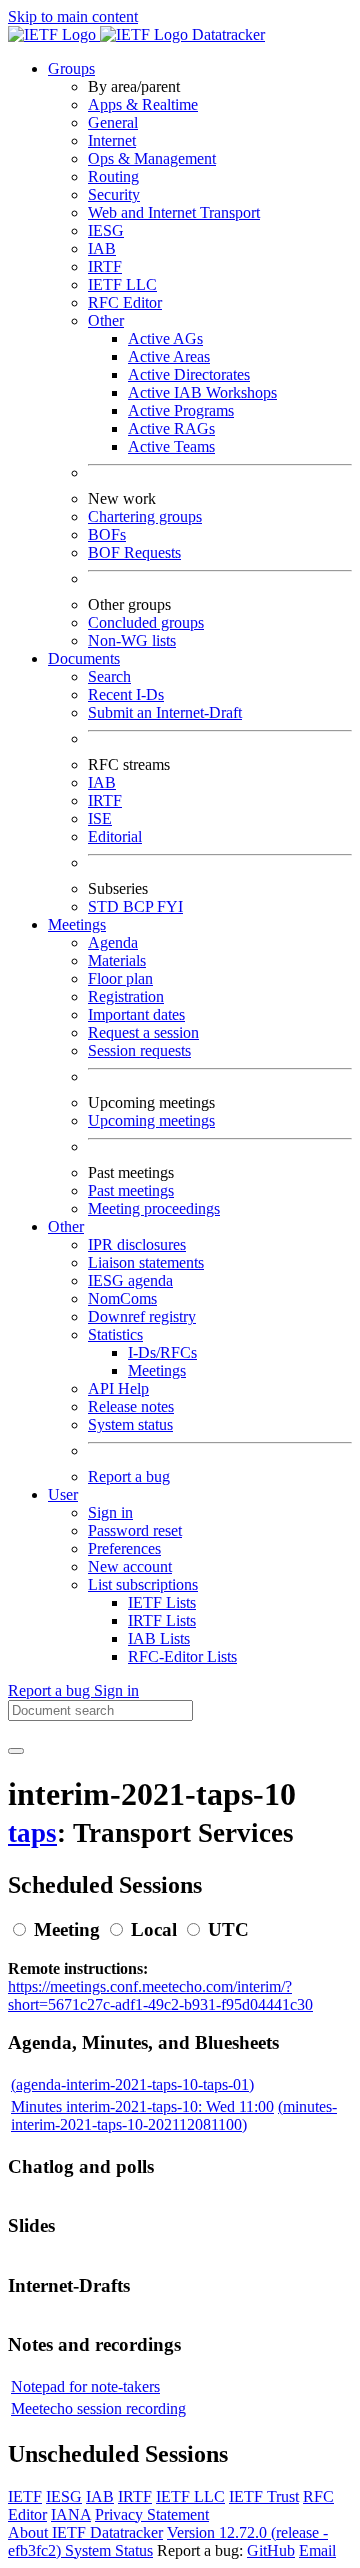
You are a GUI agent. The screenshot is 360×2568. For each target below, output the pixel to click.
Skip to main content (73, 16)
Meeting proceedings (154, 1208)
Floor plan (120, 978)
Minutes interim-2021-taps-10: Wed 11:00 (142, 2106)
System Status (109, 2550)
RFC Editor (125, 302)
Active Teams (171, 446)
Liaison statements (146, 1262)
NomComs (122, 1298)
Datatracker (226, 34)
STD (105, 906)
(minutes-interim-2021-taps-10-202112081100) (174, 2115)
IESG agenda (130, 1280)
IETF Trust (264, 2496)
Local (154, 1929)
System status (130, 1424)
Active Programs (181, 410)
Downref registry (142, 1316)
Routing (113, 176)
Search (109, 676)
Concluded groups (146, 622)
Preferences (124, 1548)
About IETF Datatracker (85, 2532)
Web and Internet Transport (174, 212)
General (113, 122)
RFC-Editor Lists (182, 1656)
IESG (106, 230)
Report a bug (129, 1476)
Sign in (110, 1512)
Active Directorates (189, 374)
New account (130, 1566)
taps (32, 1833)
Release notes (131, 1406)
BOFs (107, 534)
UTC (228, 1929)
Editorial (115, 836)
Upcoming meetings (151, 1120)
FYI (170, 906)
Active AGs (165, 338)
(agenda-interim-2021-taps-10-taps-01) (132, 2084)
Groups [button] (71, 68)
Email (317, 2550)
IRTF (105, 266)
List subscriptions (143, 1584)
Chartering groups (145, 516)
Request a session (143, 1032)
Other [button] (66, 1226)
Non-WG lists (132, 640)
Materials (117, 960)
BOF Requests (134, 552)
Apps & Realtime (143, 104)
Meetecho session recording (98, 2408)
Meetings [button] (77, 924)
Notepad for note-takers (85, 2386)
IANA (71, 2514)
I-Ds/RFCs (162, 1352)
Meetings (157, 1370)
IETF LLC (122, 284)
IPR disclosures (137, 1244)
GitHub (271, 2550)
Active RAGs (171, 428)
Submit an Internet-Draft (165, 712)
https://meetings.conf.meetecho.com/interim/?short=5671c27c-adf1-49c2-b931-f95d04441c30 (160, 1995)
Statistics (115, 1334)
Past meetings (131, 1190)
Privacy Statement (152, 2514)
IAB (102, 248)
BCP (140, 906)
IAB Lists (159, 1638)
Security (114, 194)
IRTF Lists (162, 1620)
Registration (126, 996)
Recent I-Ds (126, 694)
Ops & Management (152, 158)
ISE (100, 818)
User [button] (63, 1494)
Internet (112, 140)
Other (106, 320)
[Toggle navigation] (16, 1751)
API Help (118, 1388)
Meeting (67, 1929)
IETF (25, 2496)
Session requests (139, 1050)
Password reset (135, 1530)
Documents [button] (84, 658)
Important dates (136, 1014)
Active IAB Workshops (202, 392)
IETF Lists (162, 1602)
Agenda (113, 942)
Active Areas (169, 356)
